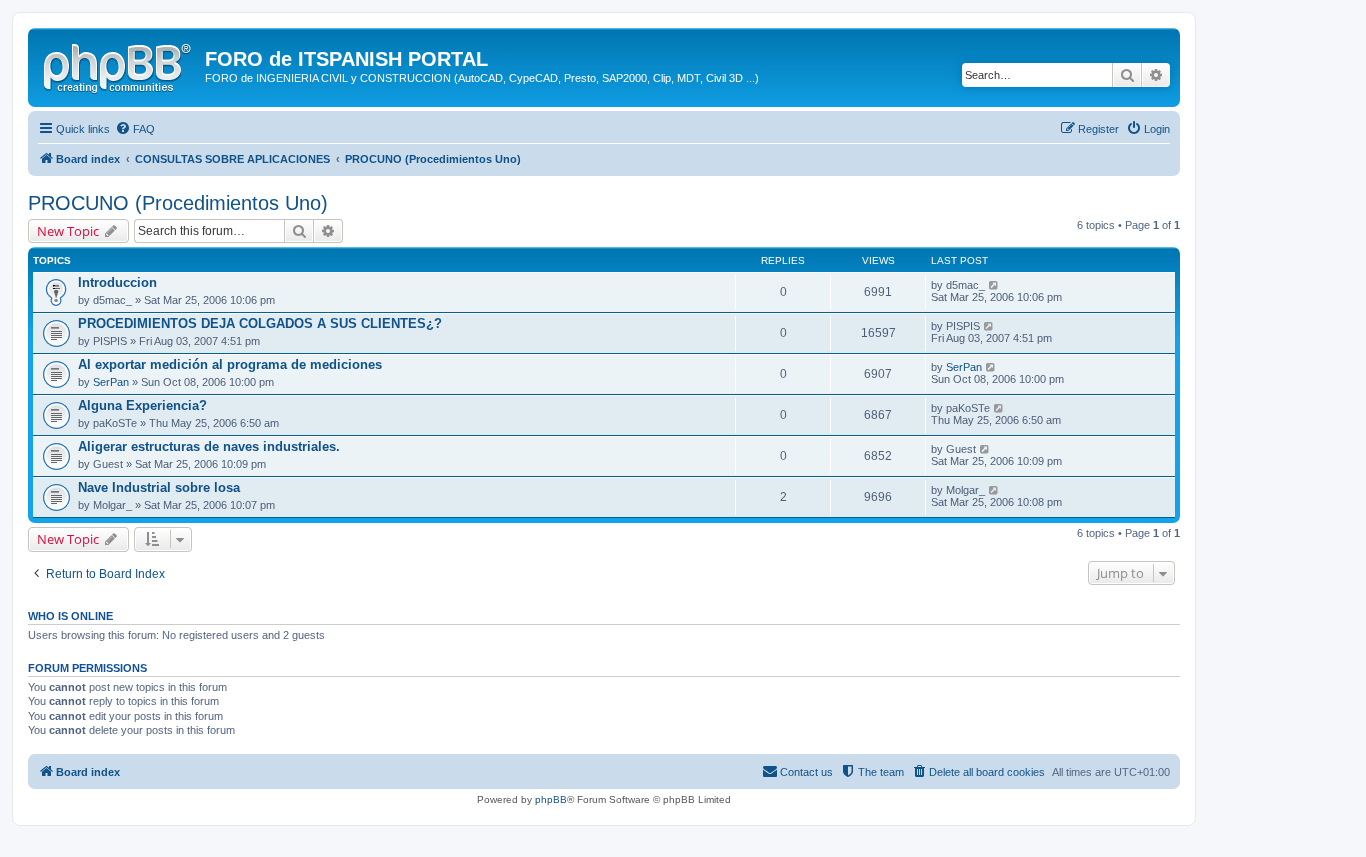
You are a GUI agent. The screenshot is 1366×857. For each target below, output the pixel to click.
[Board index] (119, 65)
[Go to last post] (994, 285)
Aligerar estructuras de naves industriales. (209, 446)
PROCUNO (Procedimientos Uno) (178, 203)
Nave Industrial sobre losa (159, 487)
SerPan (111, 382)
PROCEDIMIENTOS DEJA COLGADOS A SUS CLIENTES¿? (260, 323)
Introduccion (117, 282)
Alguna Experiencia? (142, 405)
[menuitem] (135, 129)
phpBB (551, 799)
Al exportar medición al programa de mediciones (230, 364)
